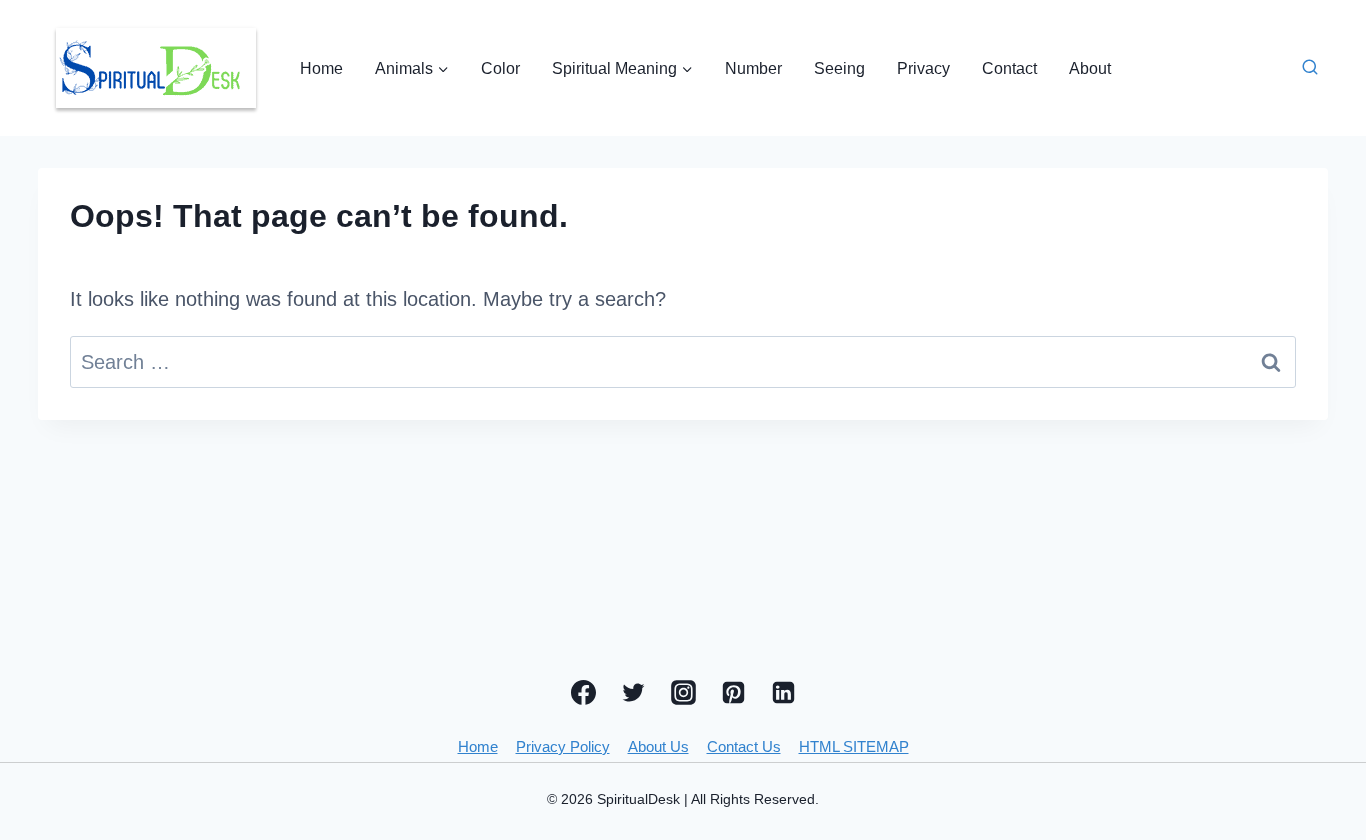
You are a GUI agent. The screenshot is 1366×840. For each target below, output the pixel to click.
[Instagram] (683, 692)
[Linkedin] (783, 692)
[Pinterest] (733, 692)
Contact (1009, 68)
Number (753, 68)
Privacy (923, 68)
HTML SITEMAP (854, 746)
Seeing (839, 68)
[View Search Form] (1310, 68)
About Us (658, 746)
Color (500, 68)
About (1090, 68)
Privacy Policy (563, 746)
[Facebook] (583, 692)
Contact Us (744, 746)
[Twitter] (633, 692)
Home (321, 68)
